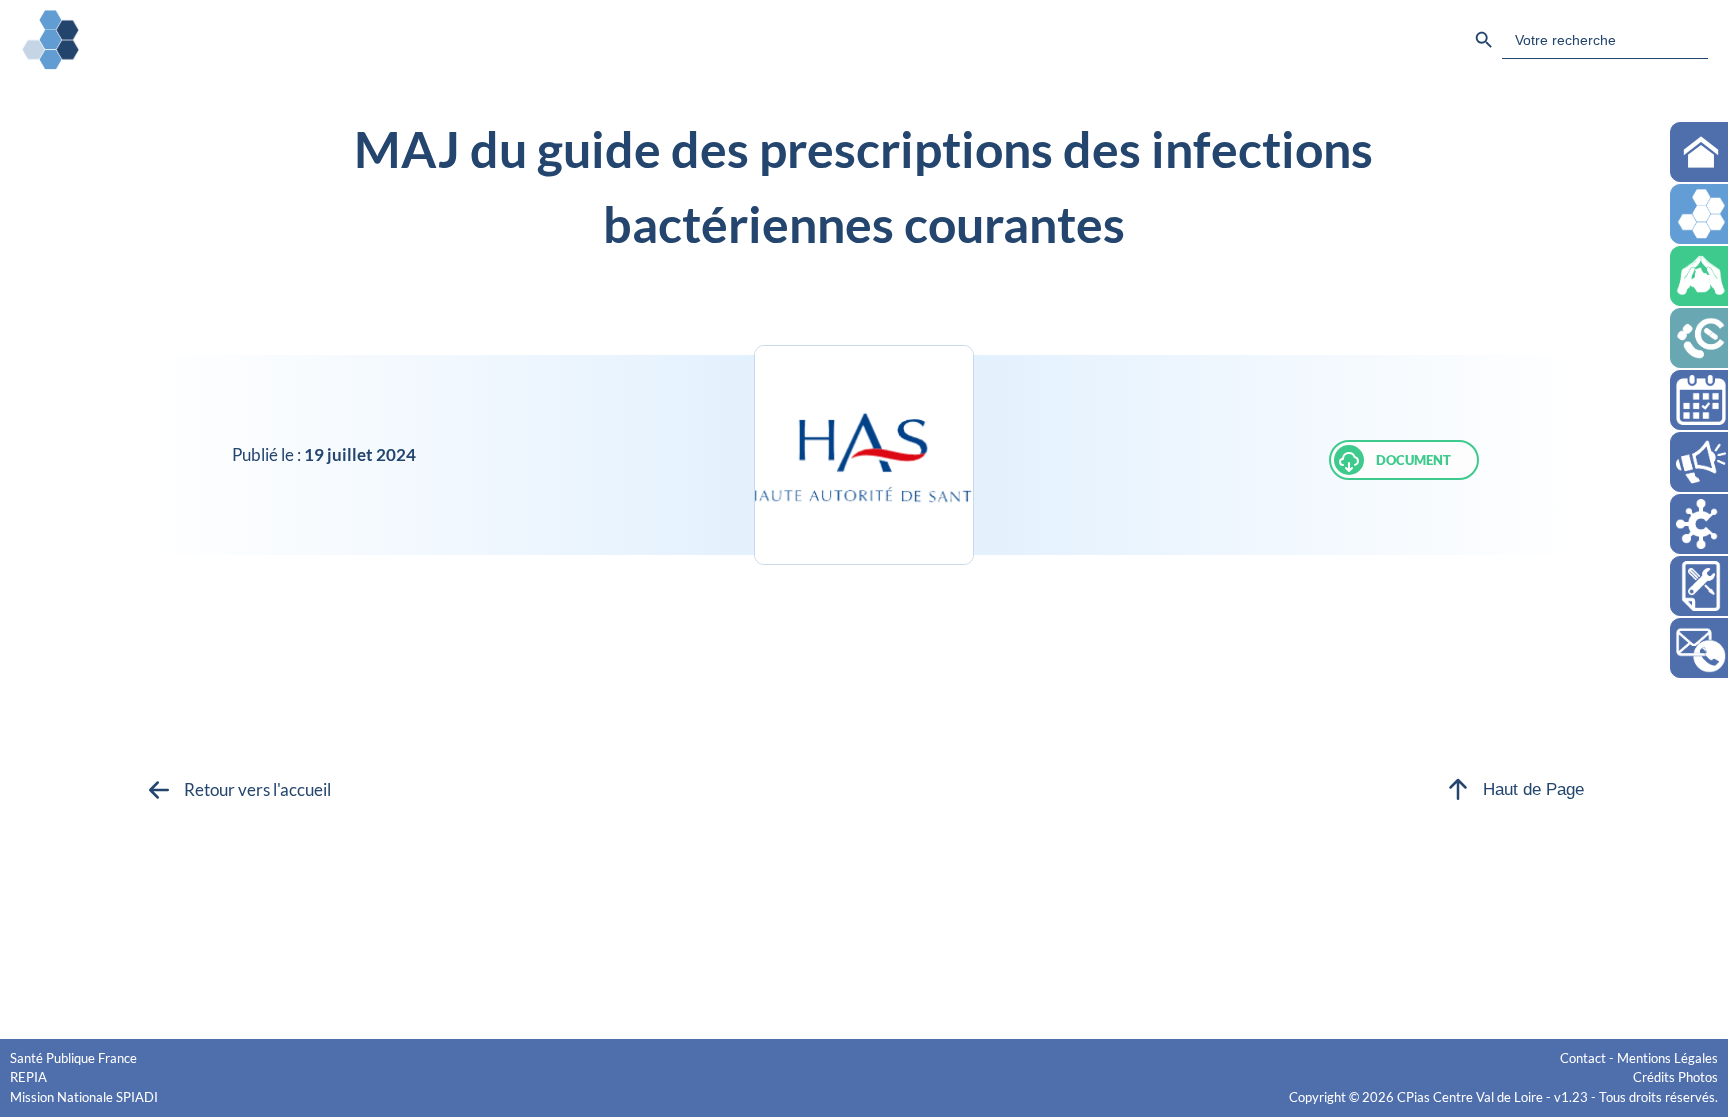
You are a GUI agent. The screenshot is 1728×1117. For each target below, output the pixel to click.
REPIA (28, 1077)
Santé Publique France (73, 1058)
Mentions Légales (1667, 1058)
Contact (1583, 1058)
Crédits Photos (1675, 1077)
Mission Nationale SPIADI (84, 1097)
